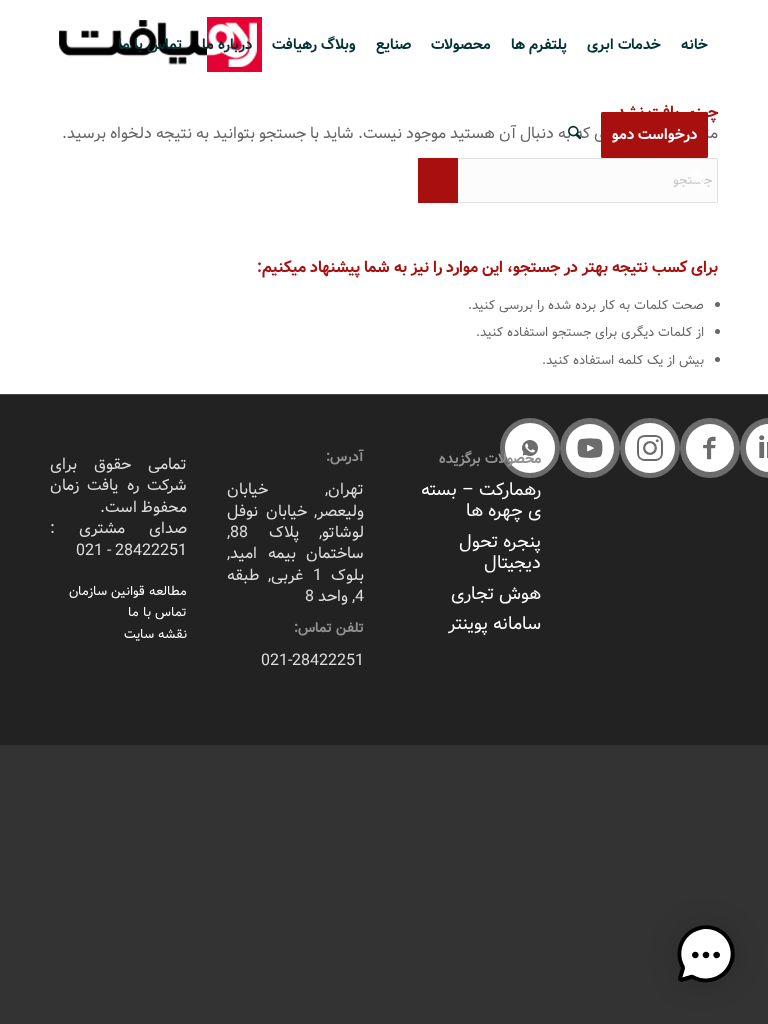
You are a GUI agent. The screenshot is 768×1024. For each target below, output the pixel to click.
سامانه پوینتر (494, 624)
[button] (710, 448)
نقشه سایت (155, 634)
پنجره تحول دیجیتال (500, 552)
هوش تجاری (496, 594)
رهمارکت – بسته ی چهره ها (481, 500)
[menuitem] (694, 45)
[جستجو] (574, 135)
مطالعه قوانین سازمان (128, 591)
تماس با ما (157, 612)
